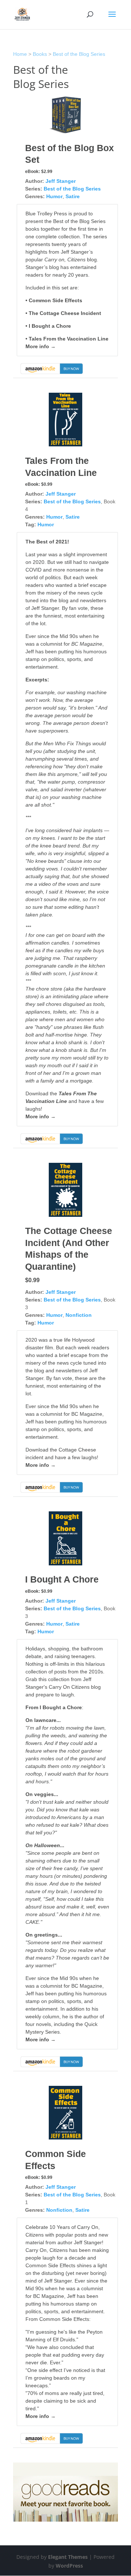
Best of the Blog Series (79, 54)
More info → (41, 346)
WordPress (69, 2566)
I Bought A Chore (62, 1579)
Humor (54, 196)
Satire (73, 196)
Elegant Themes (68, 2557)
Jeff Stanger (61, 181)
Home (20, 54)
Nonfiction (79, 1315)
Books (40, 54)
